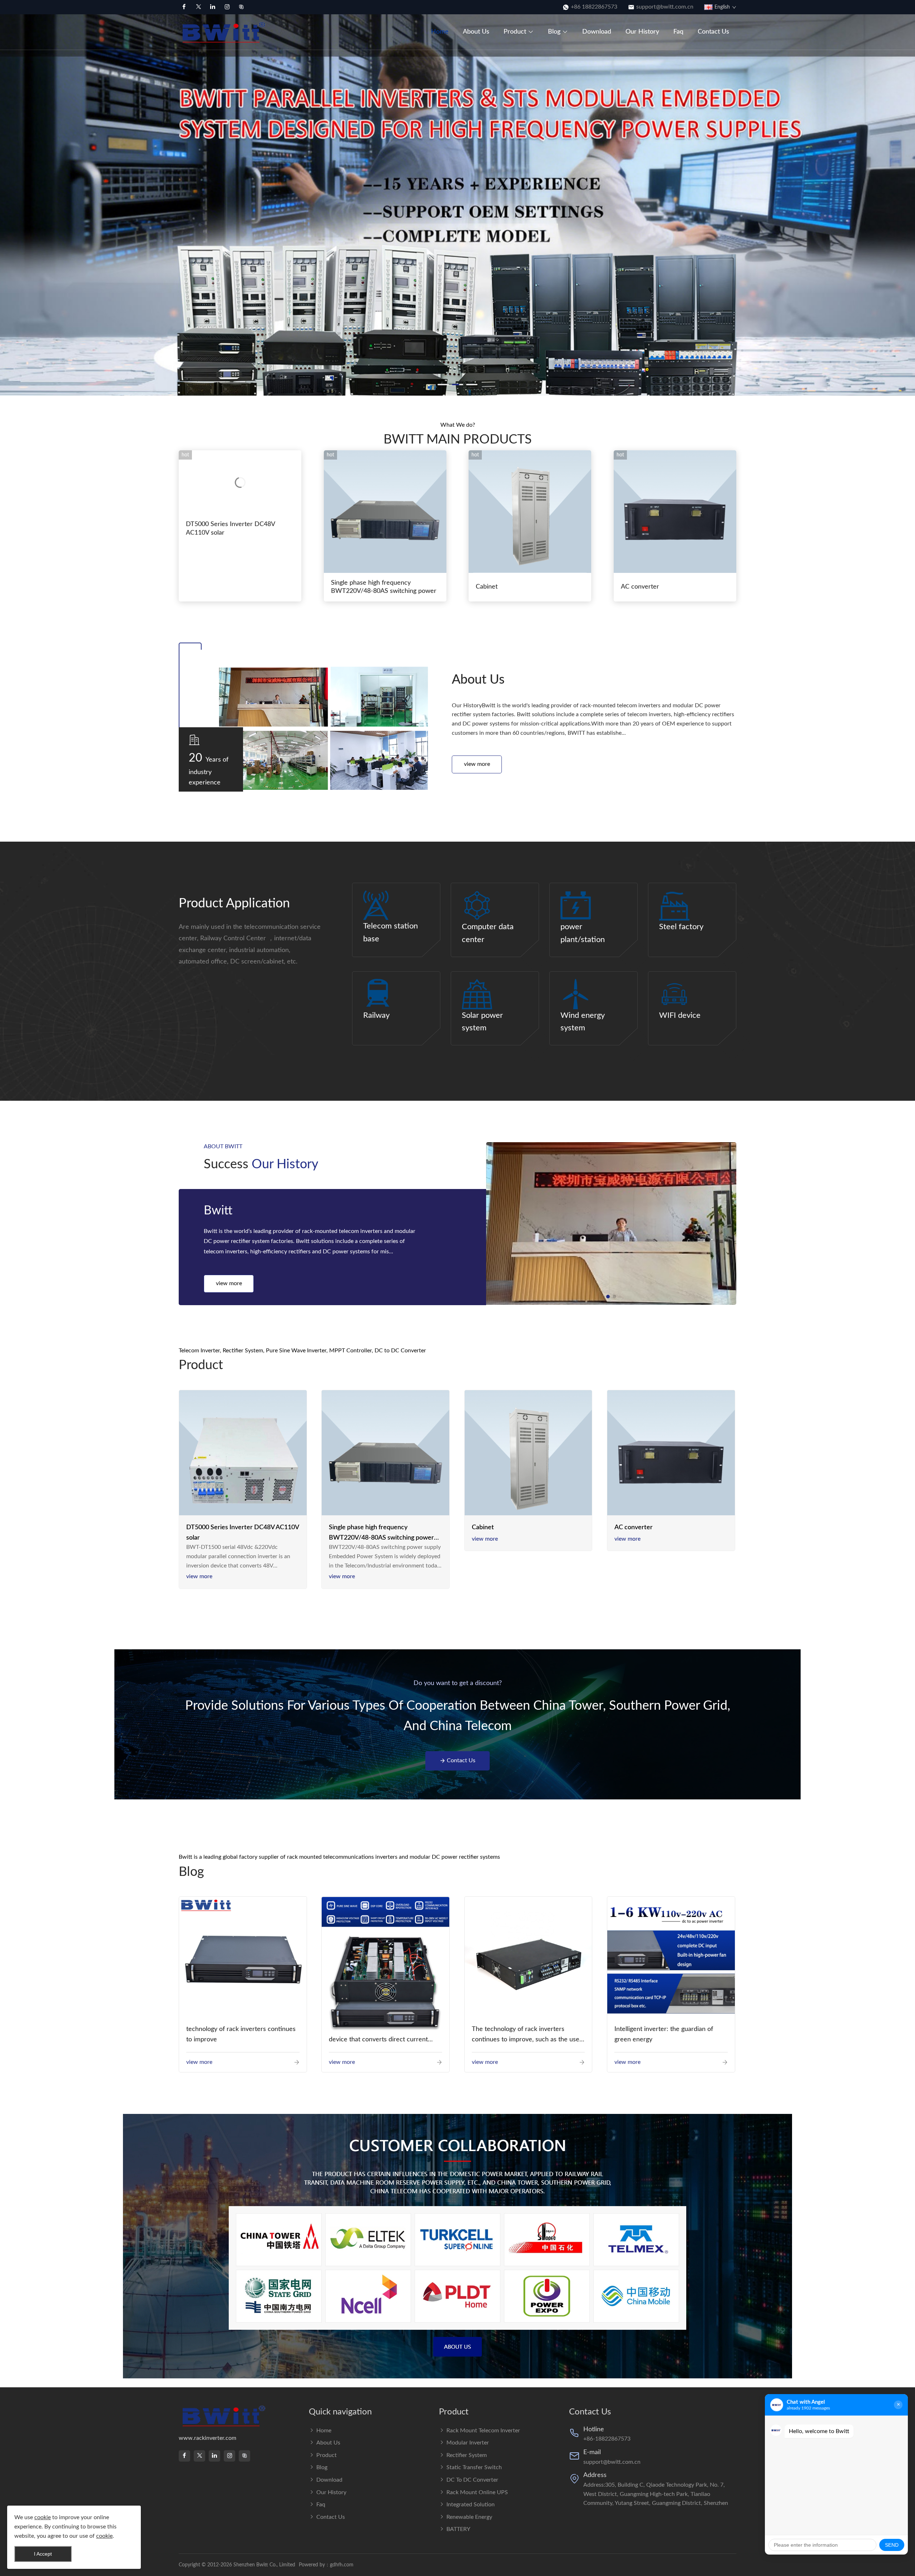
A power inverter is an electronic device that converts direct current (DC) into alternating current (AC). (378, 2035)
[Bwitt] (611, 1224)
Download (597, 32)
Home (440, 32)
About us (476, 32)
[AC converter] (671, 1454)
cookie (43, 2517)
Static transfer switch (474, 2467)
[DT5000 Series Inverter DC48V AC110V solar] (243, 1454)
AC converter (640, 587)
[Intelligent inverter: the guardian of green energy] (671, 1960)
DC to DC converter (472, 2480)
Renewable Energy (469, 2517)
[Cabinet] (528, 1454)
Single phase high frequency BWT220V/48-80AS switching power (384, 587)
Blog (554, 32)
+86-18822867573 (607, 2439)
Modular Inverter (468, 2443)
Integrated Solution (471, 2505)
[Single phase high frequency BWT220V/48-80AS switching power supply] (385, 1454)
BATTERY (458, 2529)
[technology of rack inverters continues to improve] (243, 1961)
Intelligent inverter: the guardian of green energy (664, 2034)
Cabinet (487, 587)
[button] (9, 195)
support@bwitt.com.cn (665, 7)
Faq (678, 32)
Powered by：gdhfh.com (326, 2565)
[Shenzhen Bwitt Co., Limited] (225, 32)
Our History (642, 32)
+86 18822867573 (594, 7)
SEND (892, 2545)
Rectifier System (467, 2455)
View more (477, 764)
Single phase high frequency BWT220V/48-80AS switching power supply (381, 1534)
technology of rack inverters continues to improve (241, 2034)
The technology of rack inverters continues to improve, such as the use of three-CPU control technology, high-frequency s (527, 2035)
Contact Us (713, 32)
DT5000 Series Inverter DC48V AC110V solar (230, 528)
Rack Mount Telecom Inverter (483, 2431)
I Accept (43, 2554)
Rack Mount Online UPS (477, 2492)
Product (515, 32)
